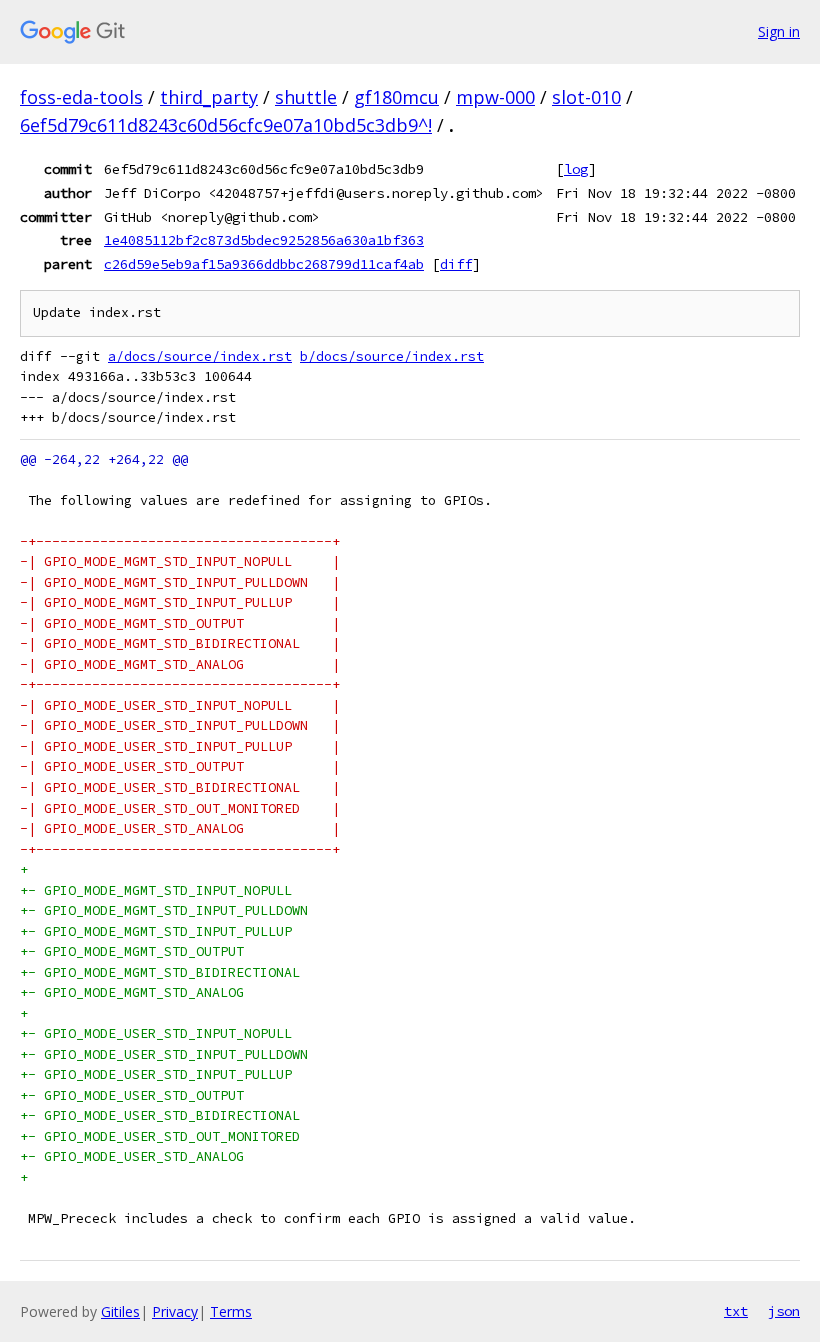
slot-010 (586, 97)
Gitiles (120, 1311)
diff (456, 264)
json (784, 1311)
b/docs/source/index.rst (392, 356)
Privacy (175, 1311)
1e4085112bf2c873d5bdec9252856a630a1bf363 (264, 240)
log (576, 169)
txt (736, 1311)
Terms (231, 1311)
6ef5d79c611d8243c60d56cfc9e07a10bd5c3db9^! (226, 125)
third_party (209, 97)
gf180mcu (396, 97)
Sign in (779, 31)
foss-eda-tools (81, 97)
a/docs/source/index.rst (200, 356)
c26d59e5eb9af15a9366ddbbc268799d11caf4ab (264, 264)
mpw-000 (495, 97)
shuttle (306, 97)
